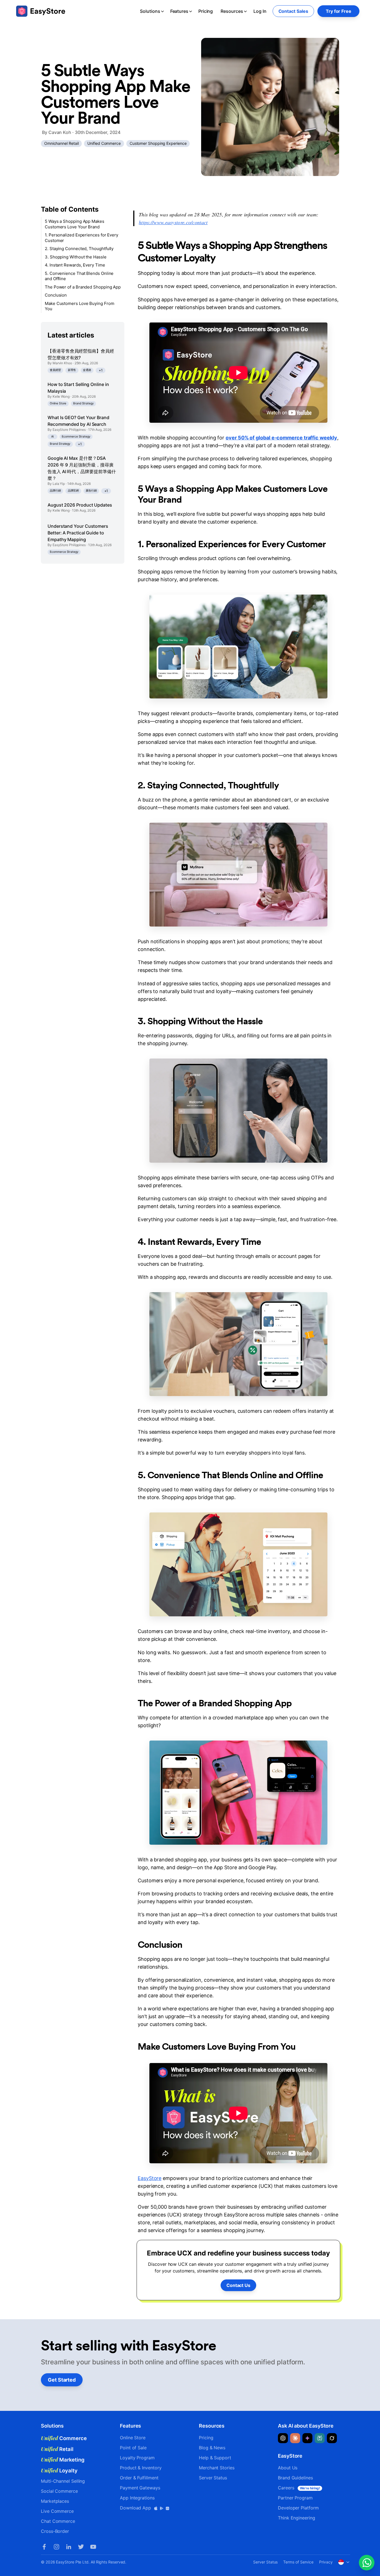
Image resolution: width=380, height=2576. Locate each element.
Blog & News (212, 2448)
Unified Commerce (104, 143)
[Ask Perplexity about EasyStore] (320, 2438)
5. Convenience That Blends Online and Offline (79, 276)
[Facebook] (44, 2547)
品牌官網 (73, 491)
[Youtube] (93, 2547)
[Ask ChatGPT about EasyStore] (283, 2438)
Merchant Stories (217, 2468)
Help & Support (215, 2458)
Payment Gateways (140, 2488)
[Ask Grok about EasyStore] (332, 2438)
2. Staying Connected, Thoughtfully (79, 249)
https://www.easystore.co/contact (173, 222)
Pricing (206, 11)
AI (53, 436)
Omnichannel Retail (61, 143)
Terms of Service (298, 2562)
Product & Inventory (141, 2468)
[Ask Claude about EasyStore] (295, 2438)
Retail (57, 2449)
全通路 (87, 370)
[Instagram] (56, 2547)
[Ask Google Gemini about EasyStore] (307, 2438)
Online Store (58, 403)
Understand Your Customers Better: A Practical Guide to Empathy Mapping (78, 533)
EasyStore (150, 2178)
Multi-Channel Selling (63, 2481)
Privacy (326, 2562)
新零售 (72, 370)
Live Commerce (57, 2511)
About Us (288, 2468)
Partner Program (295, 2498)
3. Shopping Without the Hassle (76, 257)
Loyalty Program (137, 2458)
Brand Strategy (83, 403)
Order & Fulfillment (139, 2478)
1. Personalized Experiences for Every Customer (82, 238)
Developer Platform (298, 2508)
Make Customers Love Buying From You (80, 306)
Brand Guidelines (295, 2478)
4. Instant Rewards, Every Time (75, 265)
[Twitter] (81, 2547)
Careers (299, 2488)
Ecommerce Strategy (76, 436)
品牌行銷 (55, 491)
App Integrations (137, 2498)
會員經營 (55, 370)
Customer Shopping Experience (158, 143)
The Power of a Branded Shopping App (83, 287)
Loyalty (59, 2470)
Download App (136, 2508)
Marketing (63, 2460)
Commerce (64, 2438)
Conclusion (56, 295)
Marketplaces (55, 2501)
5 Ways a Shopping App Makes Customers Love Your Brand (75, 224)
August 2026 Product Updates (80, 505)
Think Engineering (297, 2518)
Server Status (213, 2478)
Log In (260, 11)
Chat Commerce (58, 2521)
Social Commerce (59, 2491)
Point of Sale (133, 2448)
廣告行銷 (91, 491)
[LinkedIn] (69, 2547)
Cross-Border (55, 2531)
